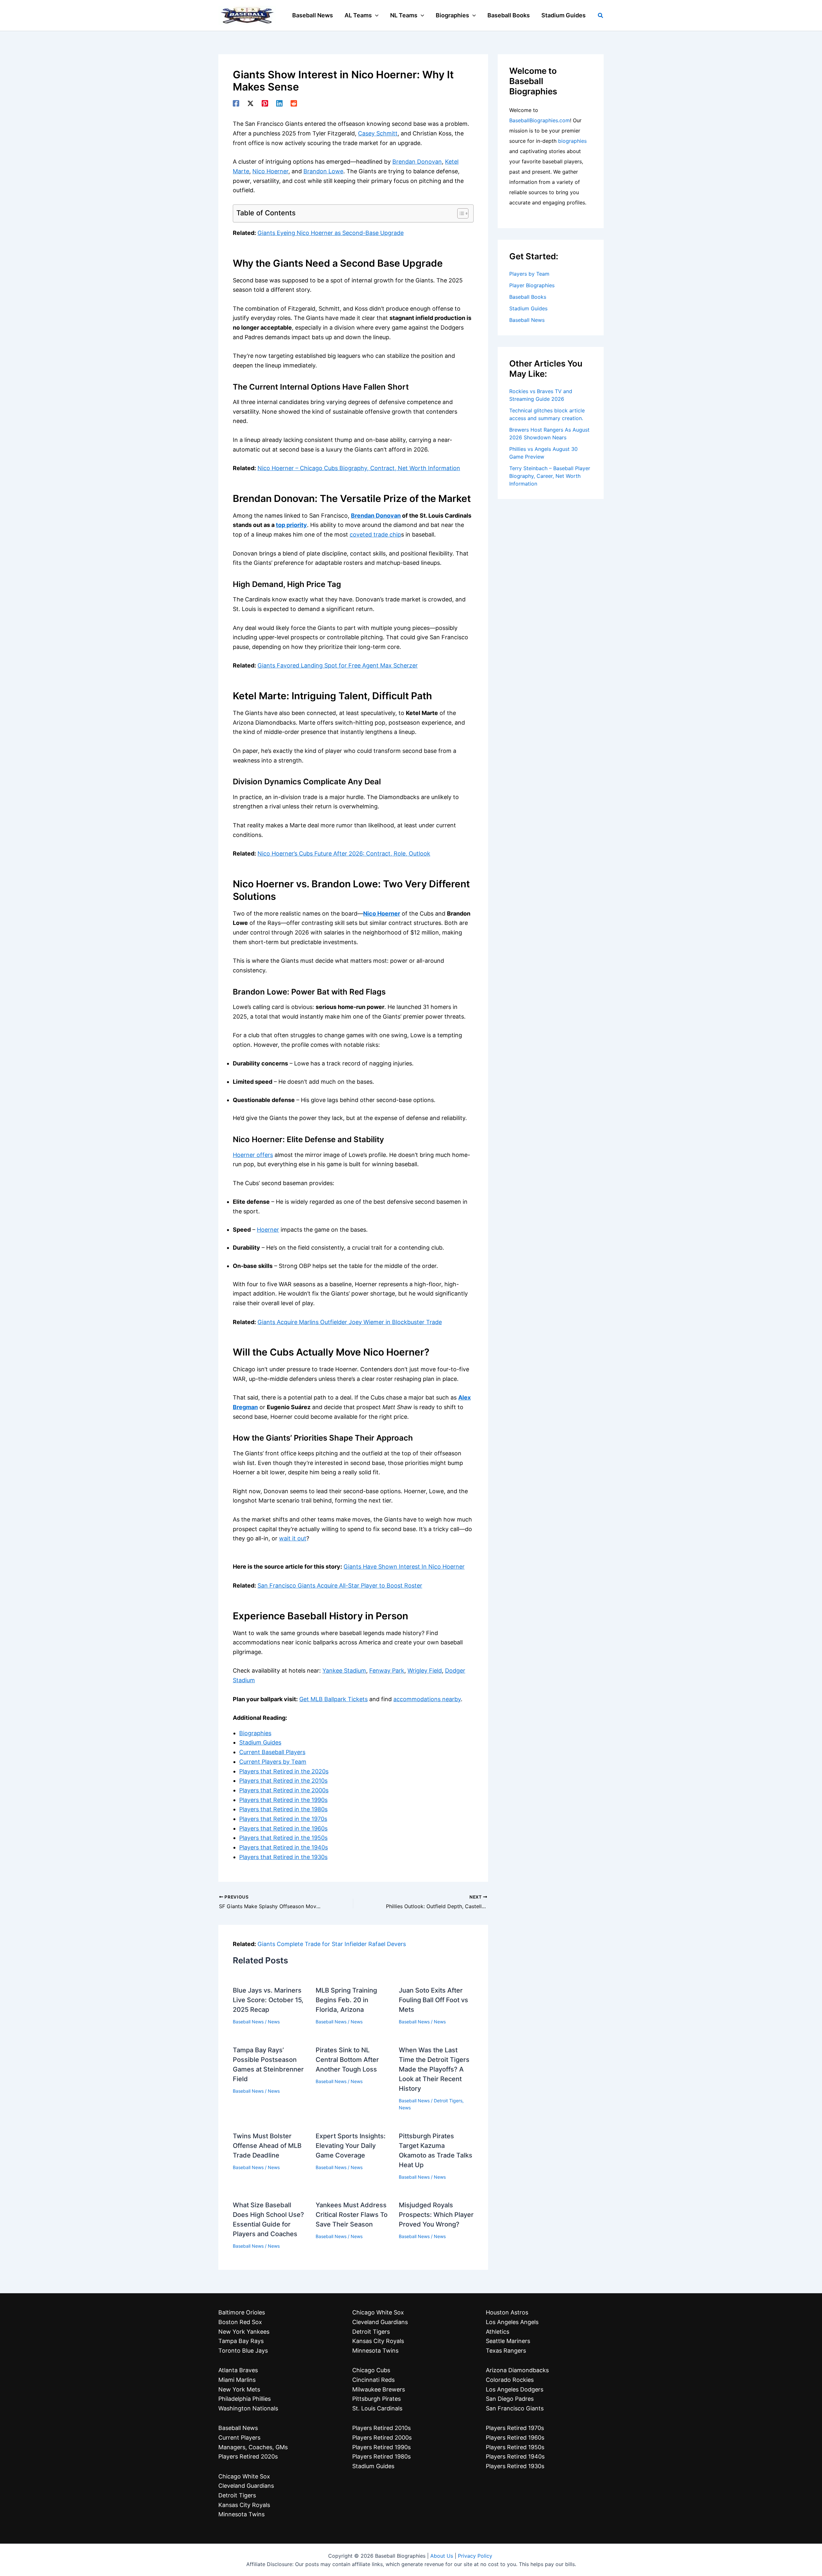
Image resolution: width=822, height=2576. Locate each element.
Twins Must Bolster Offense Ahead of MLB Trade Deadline (267, 2146)
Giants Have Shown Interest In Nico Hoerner (404, 1567)
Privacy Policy (475, 2556)
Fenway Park (387, 1671)
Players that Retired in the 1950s (283, 1838)
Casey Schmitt (378, 133)
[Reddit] (294, 103)
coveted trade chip (375, 534)
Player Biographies (532, 285)
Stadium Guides (260, 1742)
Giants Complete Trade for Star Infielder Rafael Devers (332, 1944)
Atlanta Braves (238, 2370)
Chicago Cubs (371, 2370)
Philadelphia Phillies (245, 2399)
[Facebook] (236, 103)
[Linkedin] (279, 103)
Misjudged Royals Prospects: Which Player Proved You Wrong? (436, 2215)
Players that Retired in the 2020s (284, 1771)
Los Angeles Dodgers (515, 2389)
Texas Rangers (506, 2351)
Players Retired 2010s (381, 2428)
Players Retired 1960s (515, 2438)
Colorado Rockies (510, 2380)
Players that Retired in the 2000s (284, 1790)
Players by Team (529, 274)
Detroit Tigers (448, 2101)
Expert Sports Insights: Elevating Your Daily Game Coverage (351, 2146)
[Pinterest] (265, 103)
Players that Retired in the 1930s (283, 1857)
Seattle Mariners (508, 2341)
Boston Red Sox (240, 2322)
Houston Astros (507, 2312)
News (274, 2022)
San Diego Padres (510, 2399)
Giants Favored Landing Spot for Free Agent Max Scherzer (338, 665)
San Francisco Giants (515, 2408)
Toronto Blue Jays (243, 2351)
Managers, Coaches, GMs (253, 2447)
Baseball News (248, 2022)
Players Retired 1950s (515, 2447)
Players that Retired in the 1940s (284, 1847)
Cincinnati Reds (373, 2380)
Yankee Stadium (344, 1671)
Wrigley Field (425, 1671)
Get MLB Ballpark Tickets (333, 1699)
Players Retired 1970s (515, 2428)
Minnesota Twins (241, 2514)
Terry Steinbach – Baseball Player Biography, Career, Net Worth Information (550, 476)
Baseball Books (528, 297)
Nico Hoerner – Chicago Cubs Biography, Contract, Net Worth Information (359, 468)
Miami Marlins (237, 2380)
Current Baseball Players (272, 1752)
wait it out (293, 1538)
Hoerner (268, 1230)
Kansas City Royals (244, 2505)
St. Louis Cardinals (377, 2408)
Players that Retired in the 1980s (283, 1809)
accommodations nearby (427, 1699)
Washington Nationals (248, 2408)
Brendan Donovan (417, 162)
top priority (291, 525)
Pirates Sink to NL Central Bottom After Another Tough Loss (347, 2060)
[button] (375, 15)
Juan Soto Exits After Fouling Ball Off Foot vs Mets (433, 2000)
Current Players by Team (273, 1762)
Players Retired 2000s (382, 2438)
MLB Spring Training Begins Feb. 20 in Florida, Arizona (346, 2000)
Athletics (498, 2332)
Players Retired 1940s (515, 2456)
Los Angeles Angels (512, 2322)
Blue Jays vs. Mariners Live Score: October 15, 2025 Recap (268, 2000)
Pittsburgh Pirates (376, 2399)
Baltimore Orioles (242, 2312)
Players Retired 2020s (248, 2456)
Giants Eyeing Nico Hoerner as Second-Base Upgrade (331, 233)
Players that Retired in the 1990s (283, 1800)
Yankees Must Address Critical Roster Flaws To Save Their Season (352, 2215)
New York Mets (239, 2389)
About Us (442, 2556)
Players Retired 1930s (515, 2466)
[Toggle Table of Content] (460, 213)
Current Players (239, 2438)
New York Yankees (244, 2332)
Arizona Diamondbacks (517, 2370)
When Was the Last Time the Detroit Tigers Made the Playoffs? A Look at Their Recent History (434, 2069)
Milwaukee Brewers (379, 2389)
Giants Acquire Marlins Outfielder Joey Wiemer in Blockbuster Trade (350, 1322)
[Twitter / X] (250, 103)
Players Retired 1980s (381, 2456)
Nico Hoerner (270, 171)
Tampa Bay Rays (241, 2341)
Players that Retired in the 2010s (283, 1781)
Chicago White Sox (244, 2476)
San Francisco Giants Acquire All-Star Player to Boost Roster (340, 1585)
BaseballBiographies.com (540, 120)
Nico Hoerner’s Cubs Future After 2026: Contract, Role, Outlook (344, 853)
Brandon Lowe (323, 171)
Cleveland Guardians (246, 2486)
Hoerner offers (253, 1155)
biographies (572, 141)
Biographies (255, 1733)
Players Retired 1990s (381, 2447)
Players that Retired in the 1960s (283, 1828)
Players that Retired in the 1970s (283, 1819)
